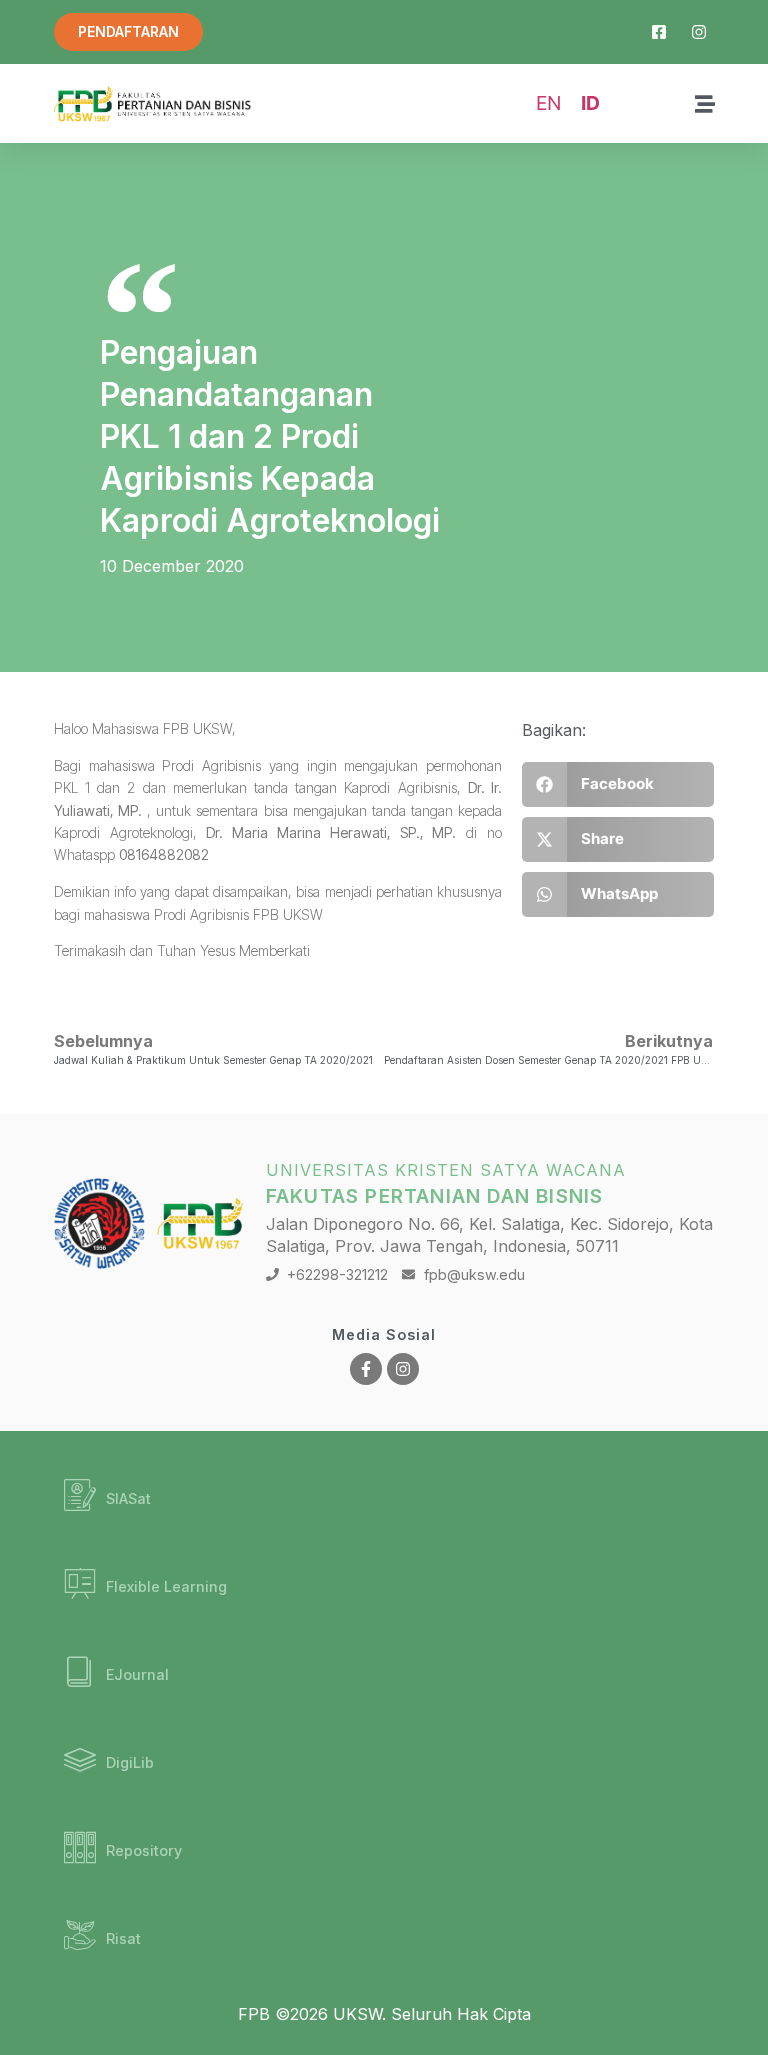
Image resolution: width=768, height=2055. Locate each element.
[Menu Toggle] (705, 104)
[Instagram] (403, 1369)
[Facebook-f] (366, 1369)
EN (548, 103)
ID (590, 103)
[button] (618, 784)
